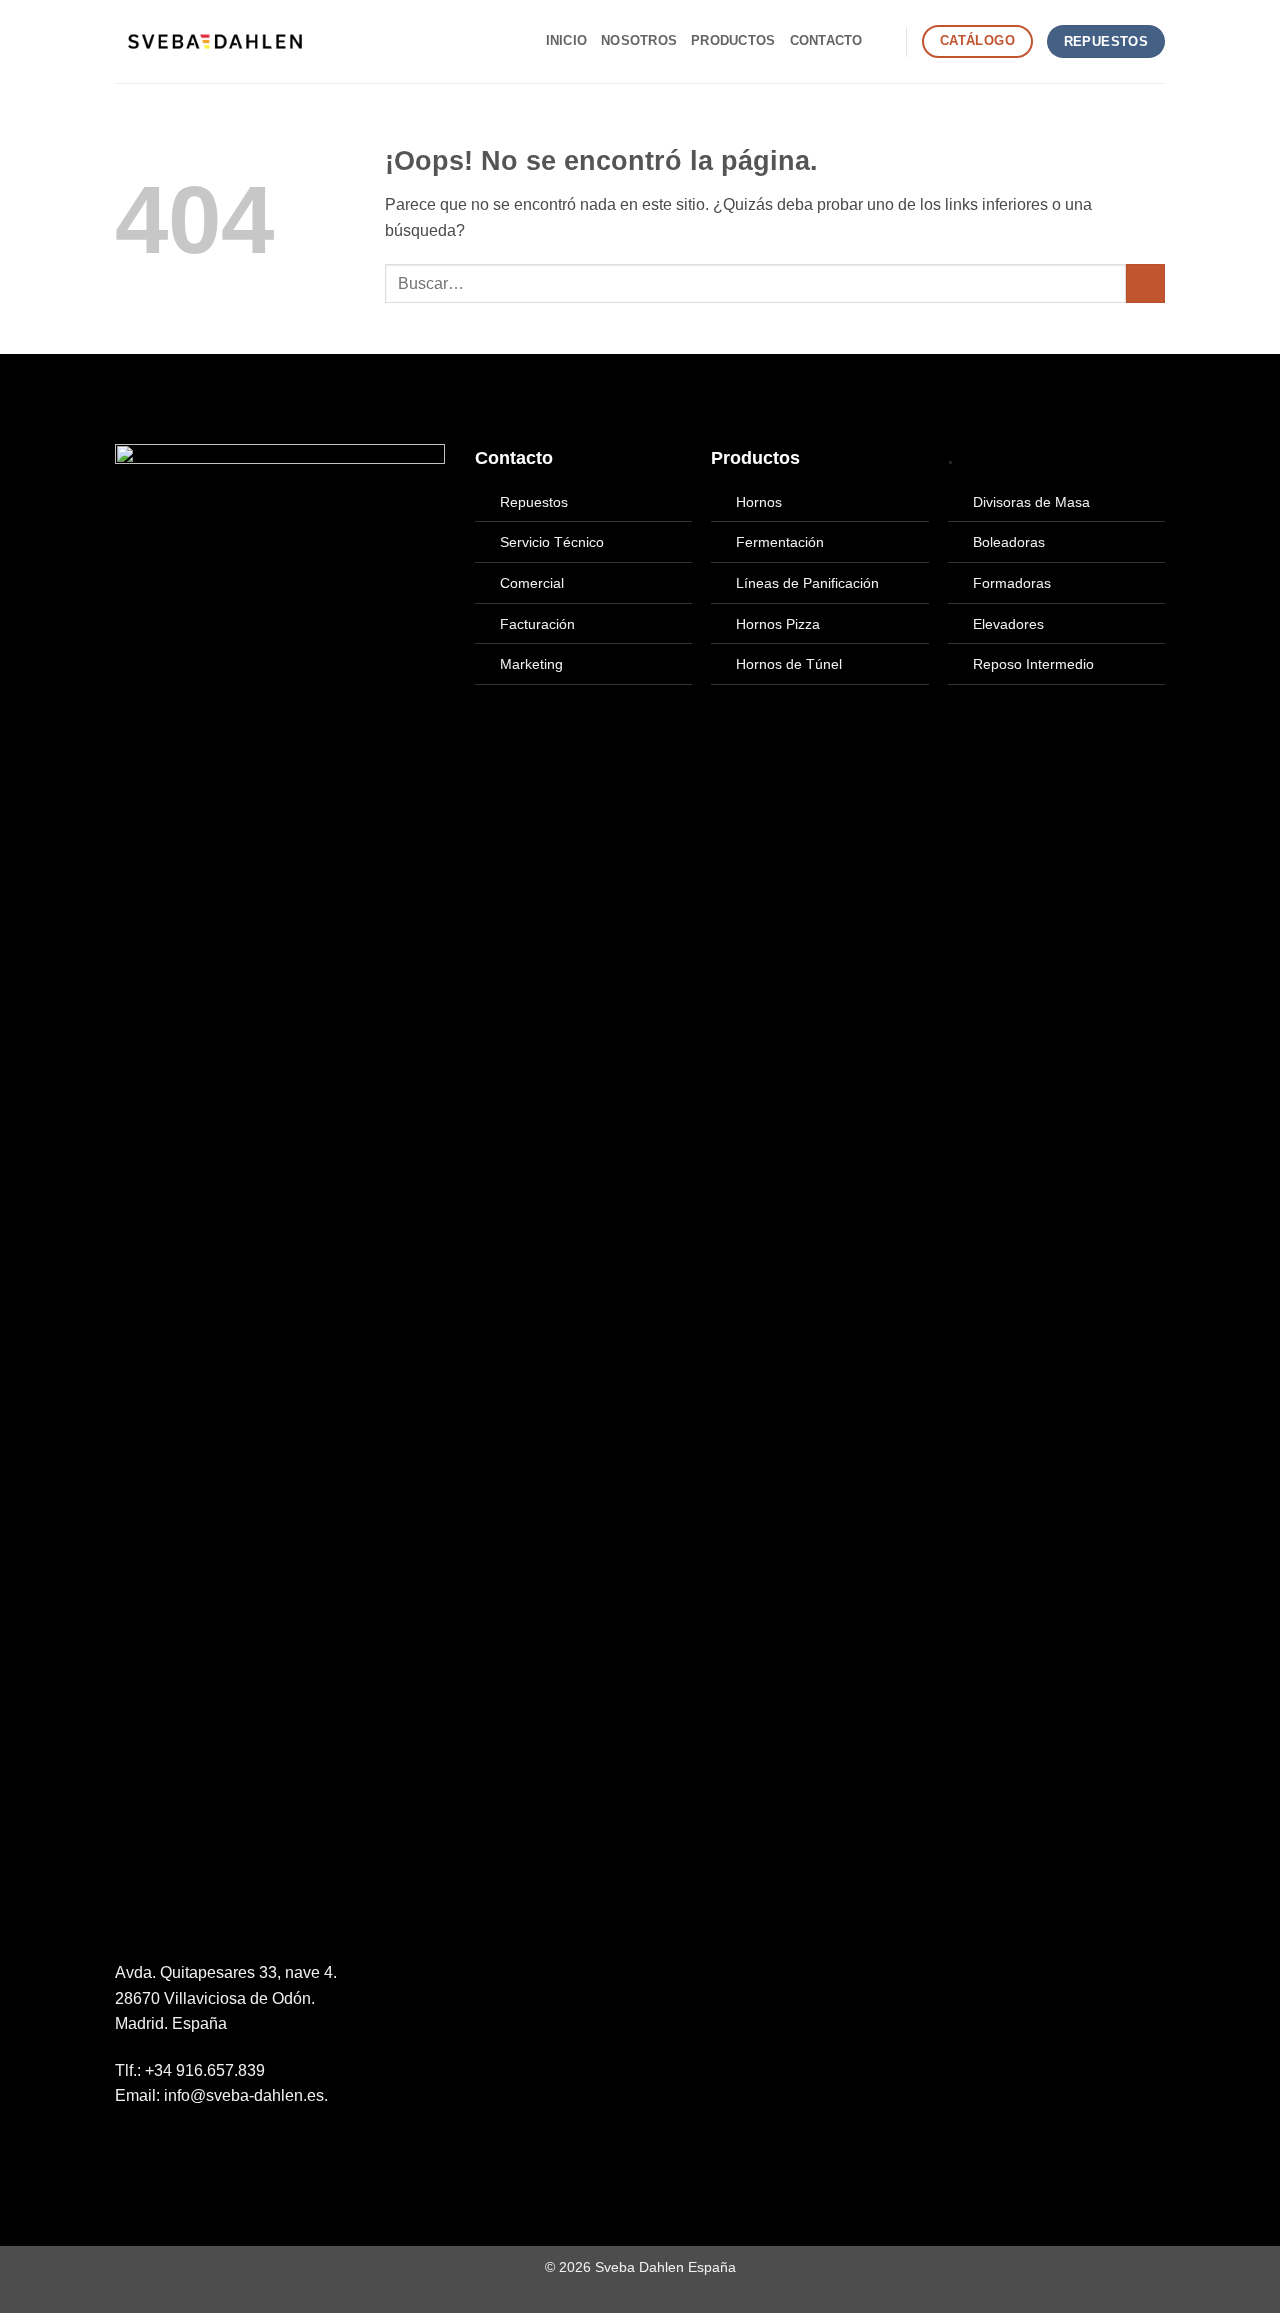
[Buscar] (884, 41)
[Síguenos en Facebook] (127, 2143)
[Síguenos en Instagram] (152, 2143)
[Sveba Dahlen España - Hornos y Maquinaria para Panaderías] (215, 41)
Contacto (826, 40)
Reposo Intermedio (1033, 664)
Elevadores (1008, 624)
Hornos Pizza (778, 624)
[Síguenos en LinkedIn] (176, 2143)
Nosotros (639, 40)
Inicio (567, 40)
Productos (733, 40)
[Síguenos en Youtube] (200, 2143)
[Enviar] (1145, 283)
